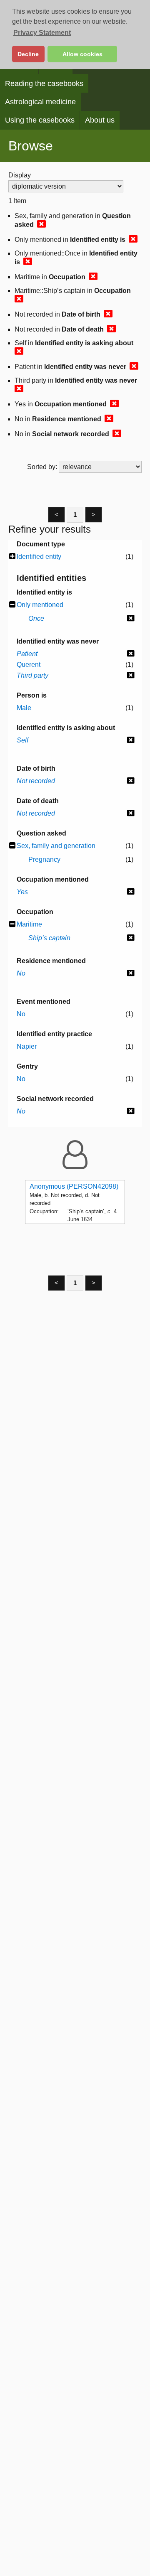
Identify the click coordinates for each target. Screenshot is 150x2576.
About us (100, 120)
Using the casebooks (40, 120)
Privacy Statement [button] (42, 33)
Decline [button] (28, 54)
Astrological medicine (40, 102)
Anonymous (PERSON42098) (74, 1186)
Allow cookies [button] (82, 54)
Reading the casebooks (44, 84)
